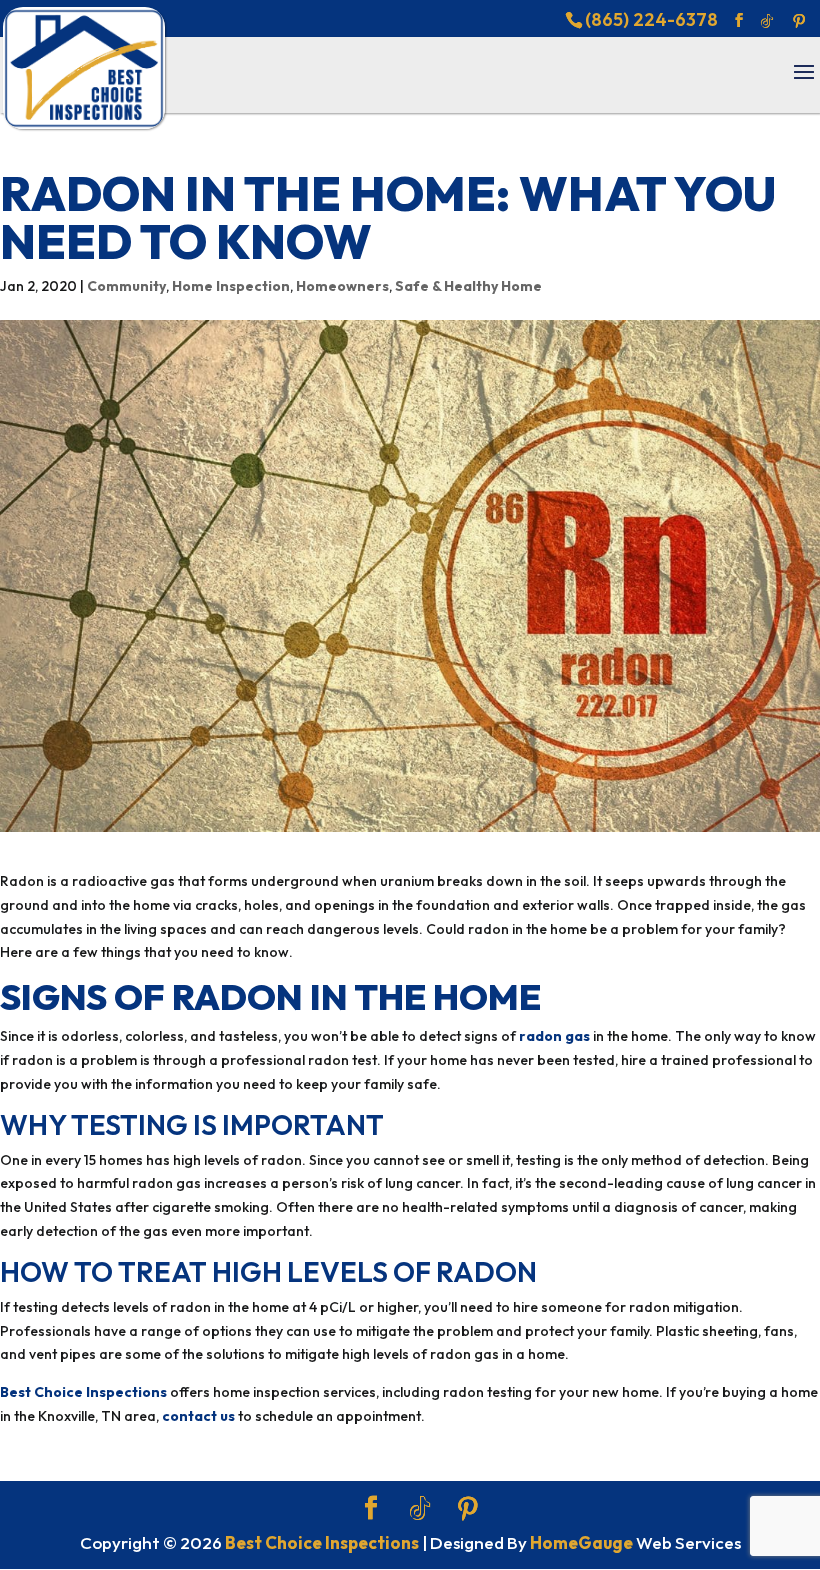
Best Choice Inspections (83, 1392)
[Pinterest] (799, 21)
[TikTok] (767, 21)
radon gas (554, 1036)
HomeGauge (581, 1542)
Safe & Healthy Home (468, 286)
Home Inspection (231, 286)
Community (126, 286)
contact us (198, 1416)
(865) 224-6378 (651, 19)
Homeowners (342, 286)
